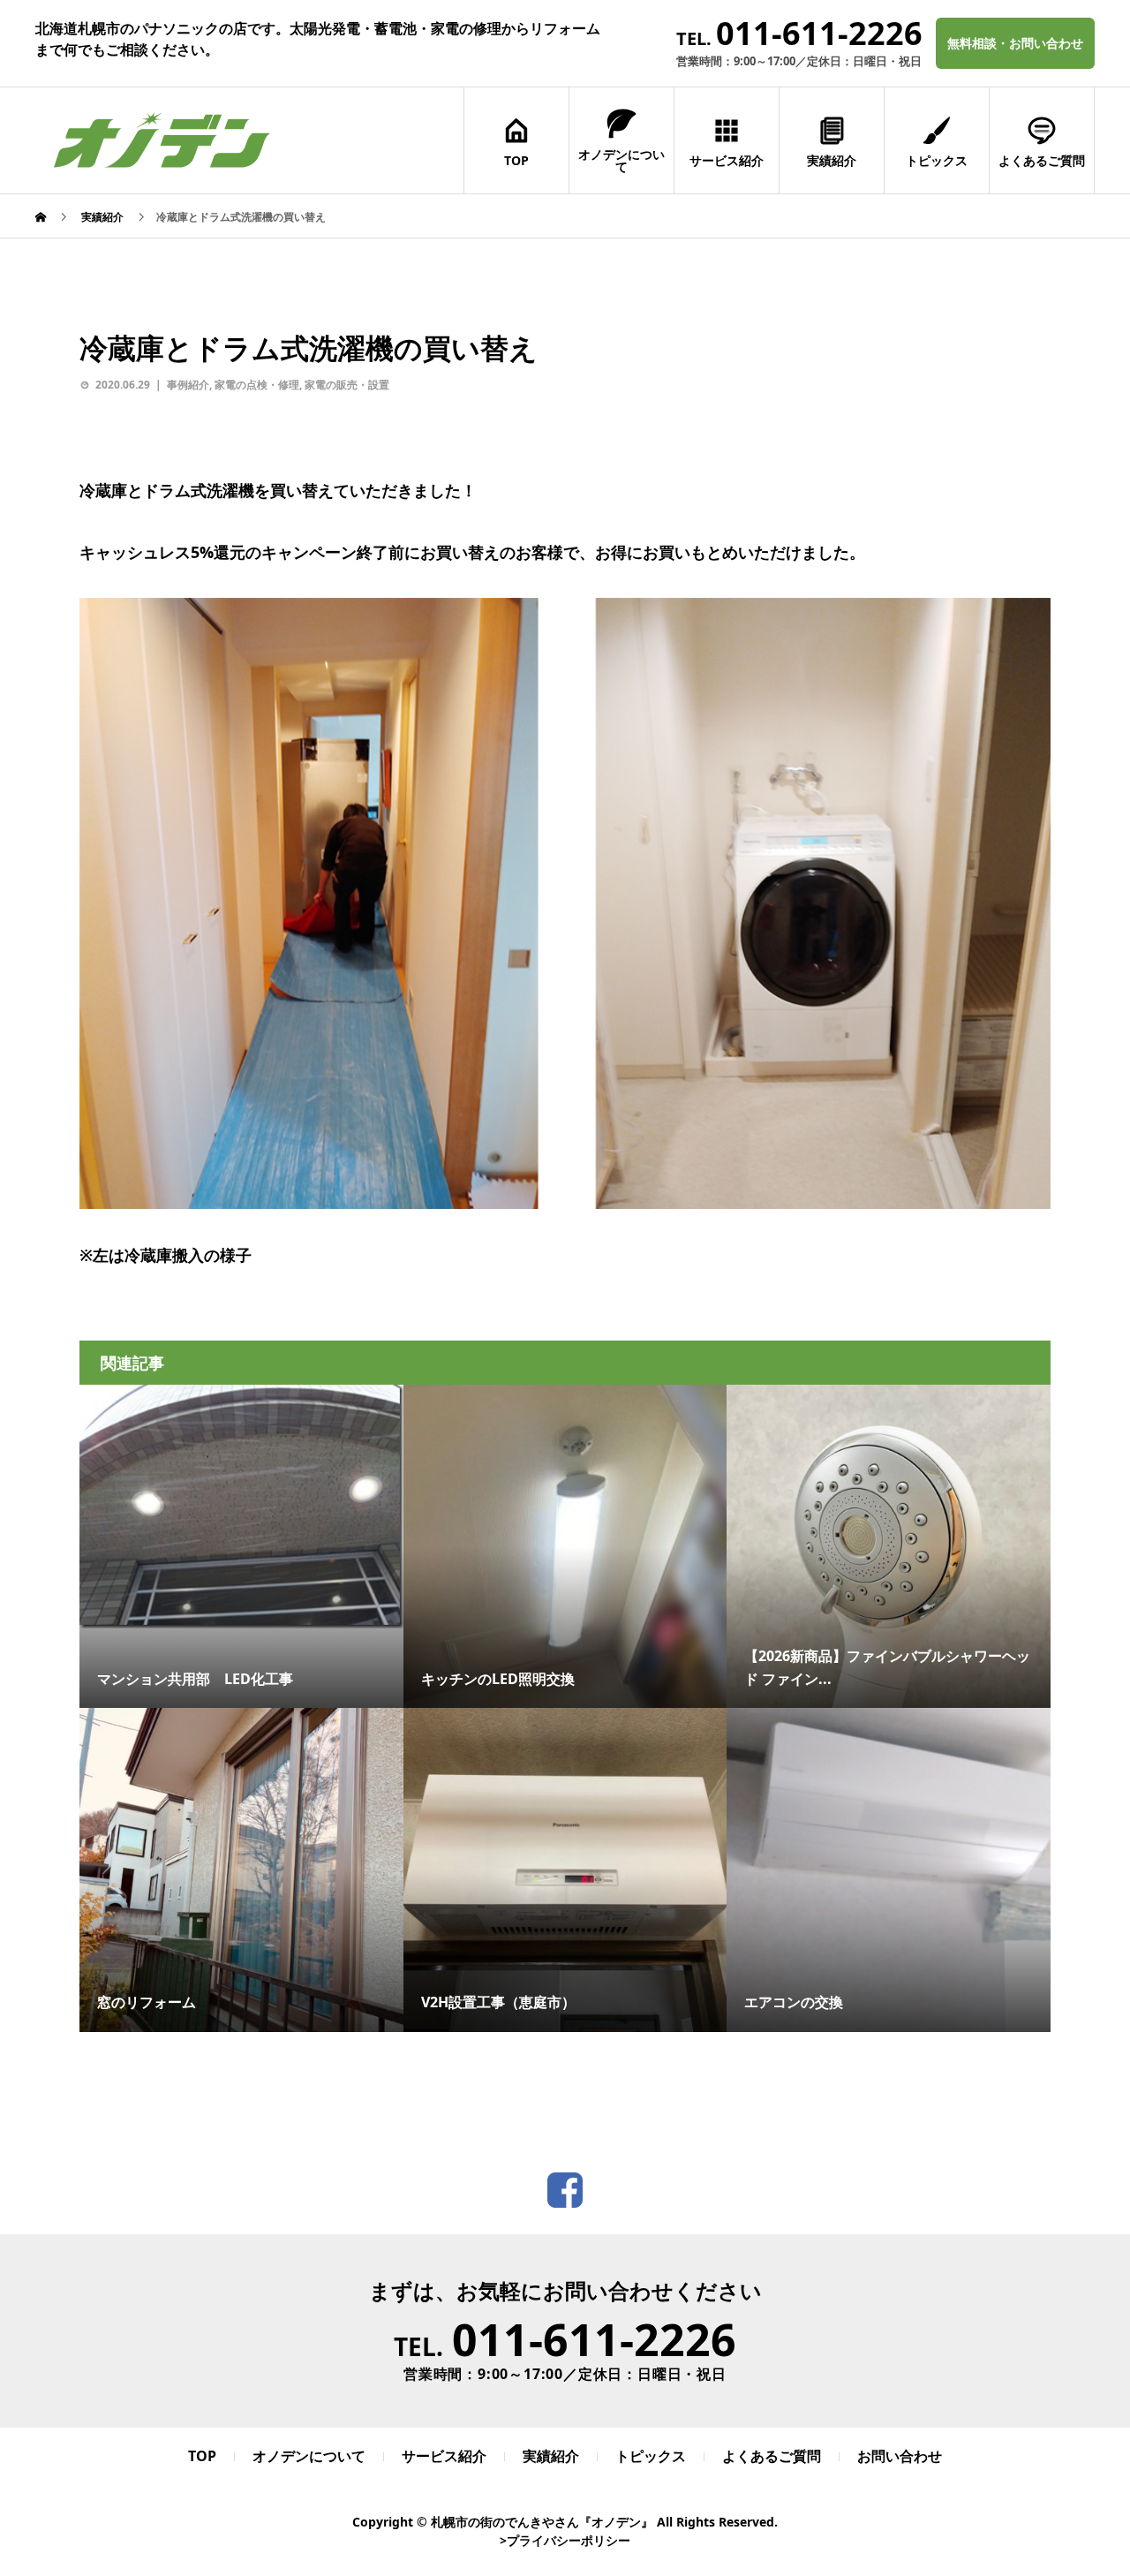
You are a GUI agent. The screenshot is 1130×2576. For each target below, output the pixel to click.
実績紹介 (832, 160)
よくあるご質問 (1042, 160)
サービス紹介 (727, 160)
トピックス (937, 160)
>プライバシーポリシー (565, 2540)
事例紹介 (188, 385)
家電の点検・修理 (257, 385)
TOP (516, 160)
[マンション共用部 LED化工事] (241, 1507)
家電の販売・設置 (347, 385)
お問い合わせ (900, 2456)
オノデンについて (621, 160)
